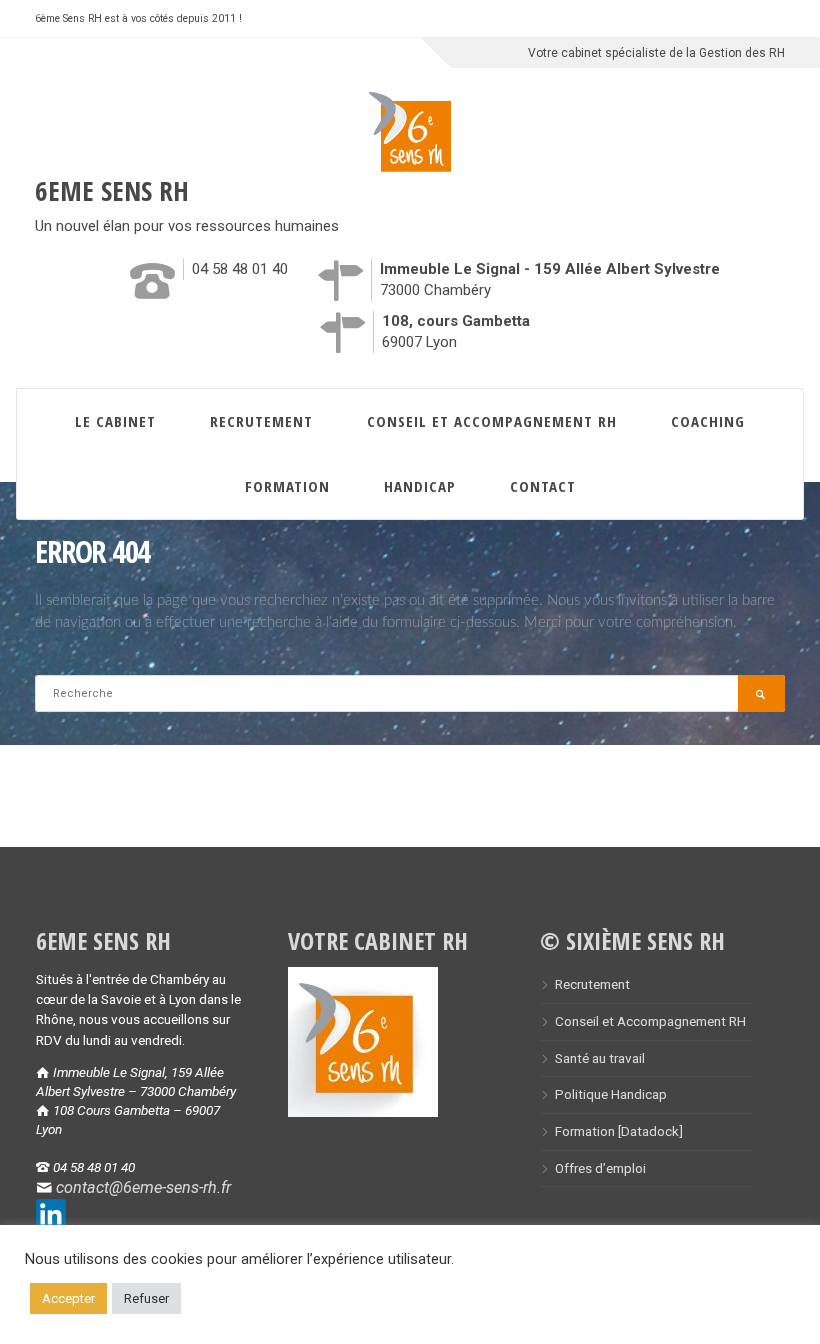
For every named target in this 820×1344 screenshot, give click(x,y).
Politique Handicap (611, 1094)
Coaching (708, 421)
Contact (543, 486)
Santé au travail (600, 1058)
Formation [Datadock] (619, 1131)
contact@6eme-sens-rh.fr (143, 1187)
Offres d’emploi (600, 1168)
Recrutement (261, 421)
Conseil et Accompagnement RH (492, 421)
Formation (287, 486)
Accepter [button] (68, 1298)
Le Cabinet (115, 421)
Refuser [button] (146, 1298)
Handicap (420, 486)
